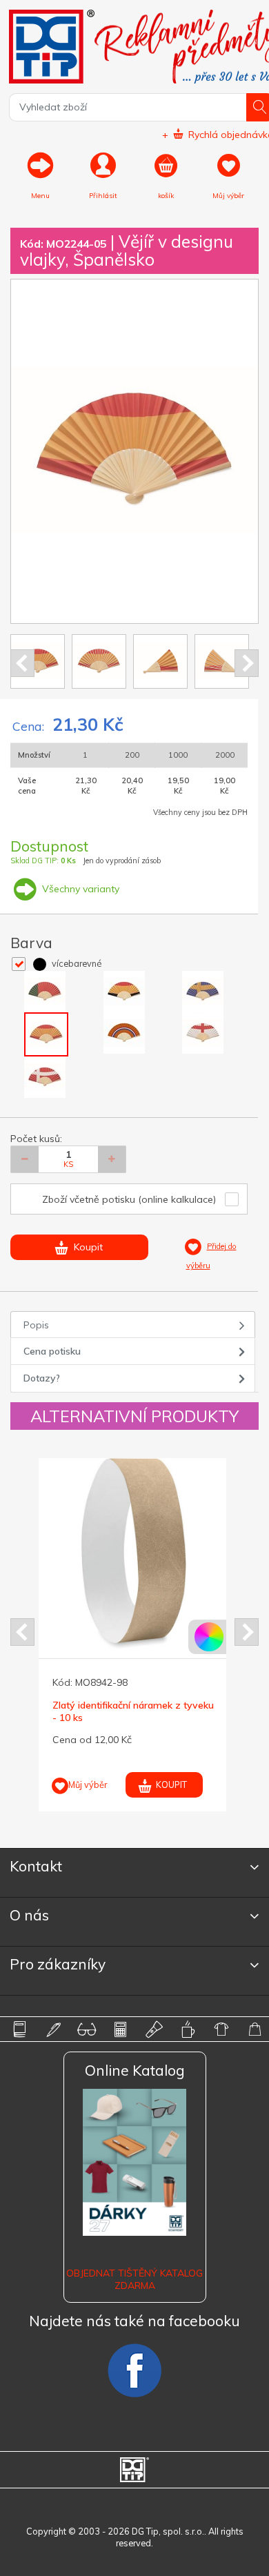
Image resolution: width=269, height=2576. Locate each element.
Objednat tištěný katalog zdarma (134, 2279)
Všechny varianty (79, 889)
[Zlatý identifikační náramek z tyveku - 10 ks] (134, 1553)
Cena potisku (52, 1351)
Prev (22, 663)
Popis (36, 1325)
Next (247, 663)
